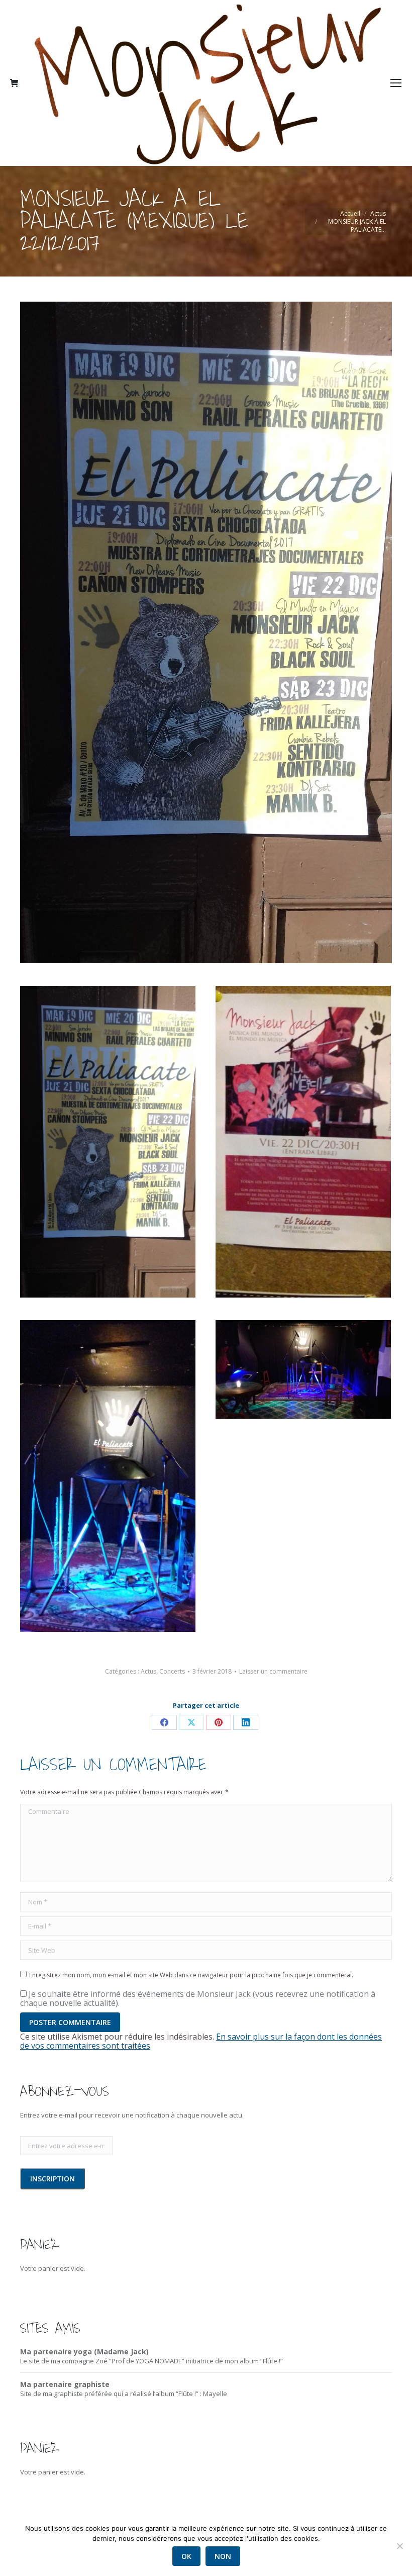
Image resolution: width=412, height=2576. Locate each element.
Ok (186, 2556)
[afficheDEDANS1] (303, 1142)
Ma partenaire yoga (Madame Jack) (84, 2352)
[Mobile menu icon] (396, 83)
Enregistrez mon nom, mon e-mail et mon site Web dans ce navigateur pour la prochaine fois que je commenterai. (191, 1975)
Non (223, 2556)
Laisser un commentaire (273, 1672)
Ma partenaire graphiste (65, 2384)
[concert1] (108, 1476)
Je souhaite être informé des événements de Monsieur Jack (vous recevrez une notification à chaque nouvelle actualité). (198, 1998)
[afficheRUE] (108, 1142)
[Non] (399, 2546)
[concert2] (303, 1369)
